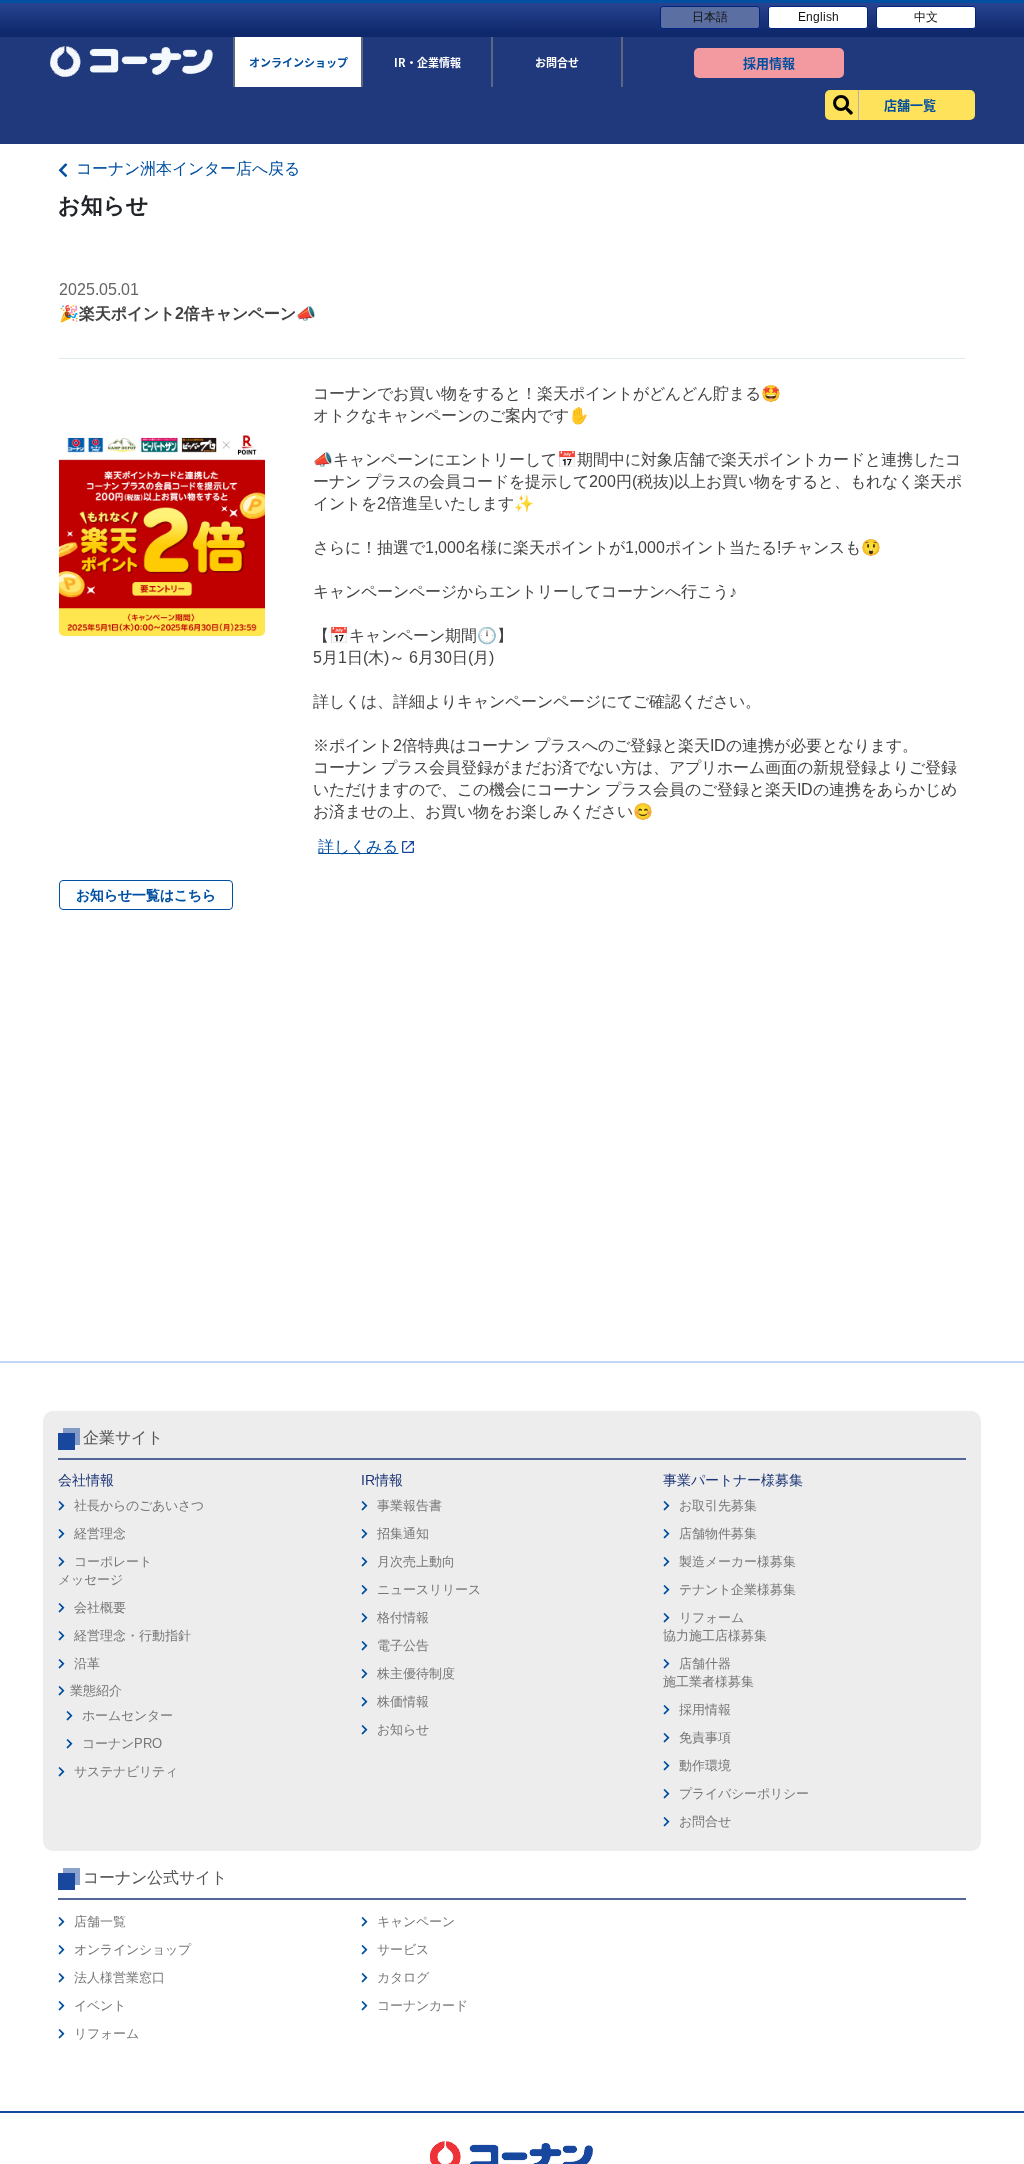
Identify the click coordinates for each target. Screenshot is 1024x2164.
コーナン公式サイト (155, 1877)
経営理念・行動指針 (132, 1635)
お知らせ (403, 1729)
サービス (403, 1949)
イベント (100, 2005)
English (818, 17)
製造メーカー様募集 (737, 1561)
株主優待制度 (416, 1673)
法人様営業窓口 (119, 1977)
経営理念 (100, 1533)
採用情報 (705, 1709)
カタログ (403, 1977)
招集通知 (403, 1533)
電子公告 (403, 1645)
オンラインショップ (132, 1949)
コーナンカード (422, 2005)
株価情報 (403, 1701)
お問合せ (705, 1821)
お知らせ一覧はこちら (146, 895)
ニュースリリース (429, 1589)
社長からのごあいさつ (139, 1505)
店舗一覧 (100, 1921)
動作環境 (705, 1765)
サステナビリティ (126, 1771)
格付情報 (403, 1617)
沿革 (87, 1663)
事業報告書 (409, 1505)
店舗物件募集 (718, 1533)
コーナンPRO (122, 1743)
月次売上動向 (416, 1561)
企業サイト (123, 1437)
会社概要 (100, 1607)
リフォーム (106, 2033)
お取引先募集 (718, 1505)
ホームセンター (127, 1715)
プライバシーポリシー (744, 1793)
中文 (926, 17)
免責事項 (705, 1737)
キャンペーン (416, 1921)
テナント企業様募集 (737, 1589)
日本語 (710, 17)
